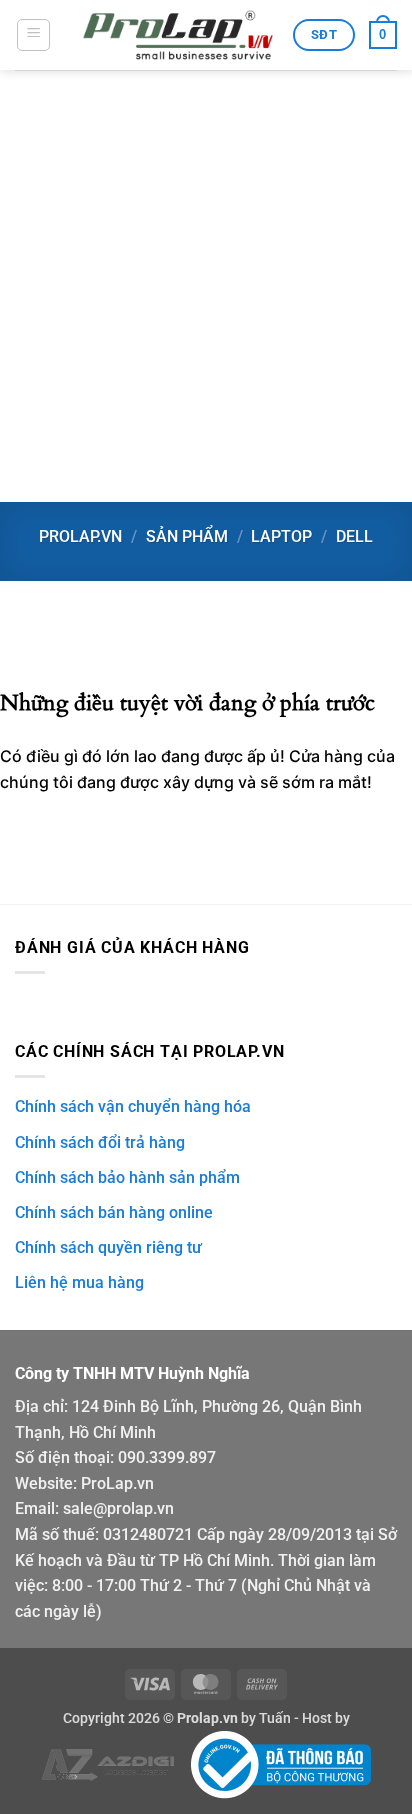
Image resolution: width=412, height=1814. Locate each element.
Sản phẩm (187, 536)
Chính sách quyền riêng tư (108, 1247)
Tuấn (275, 1718)
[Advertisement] (206, 286)
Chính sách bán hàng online (114, 1212)
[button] (33, 35)
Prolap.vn (80, 536)
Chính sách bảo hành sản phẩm (127, 1177)
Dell (354, 536)
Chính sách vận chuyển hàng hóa (133, 1106)
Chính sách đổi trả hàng (100, 1142)
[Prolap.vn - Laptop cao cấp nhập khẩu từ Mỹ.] (178, 35)
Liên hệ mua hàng (79, 1282)
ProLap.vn (117, 1483)
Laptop (281, 536)
